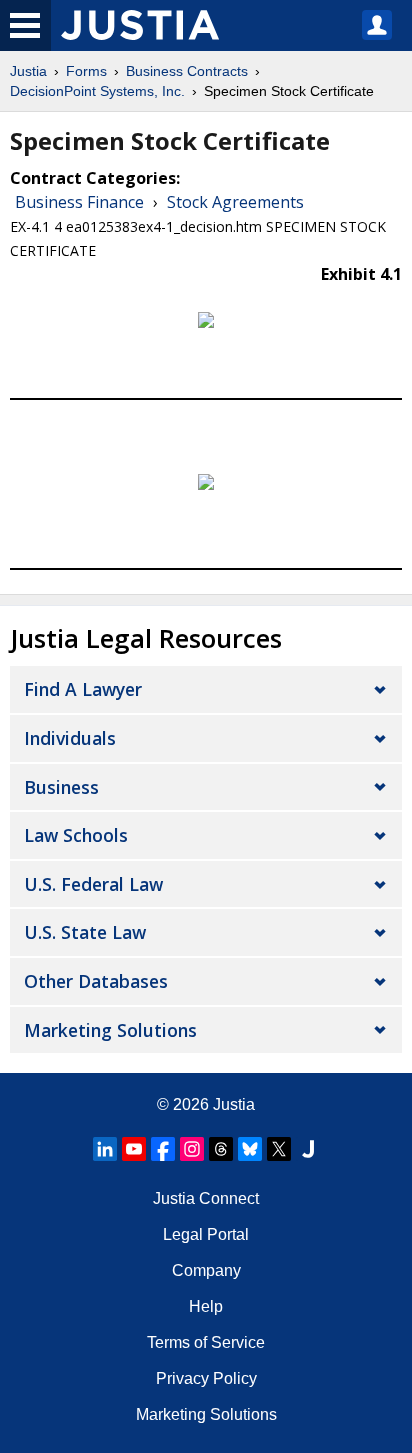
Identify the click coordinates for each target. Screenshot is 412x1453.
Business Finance (79, 202)
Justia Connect (206, 1198)
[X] (279, 1149)
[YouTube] (134, 1149)
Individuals (70, 738)
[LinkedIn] (105, 1149)
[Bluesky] (250, 1149)
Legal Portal (206, 1234)
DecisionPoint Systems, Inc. (97, 91)
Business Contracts (187, 71)
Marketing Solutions (110, 1030)
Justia (28, 71)
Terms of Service (206, 1342)
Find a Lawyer (83, 689)
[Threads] (221, 1149)
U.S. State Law (85, 932)
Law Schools (76, 835)
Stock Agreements (235, 202)
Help (206, 1306)
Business (61, 787)
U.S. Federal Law (93, 884)
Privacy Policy (206, 1378)
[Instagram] (192, 1149)
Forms (86, 71)
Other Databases (96, 981)
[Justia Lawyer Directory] (308, 1149)
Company (206, 1270)
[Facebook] (163, 1149)
